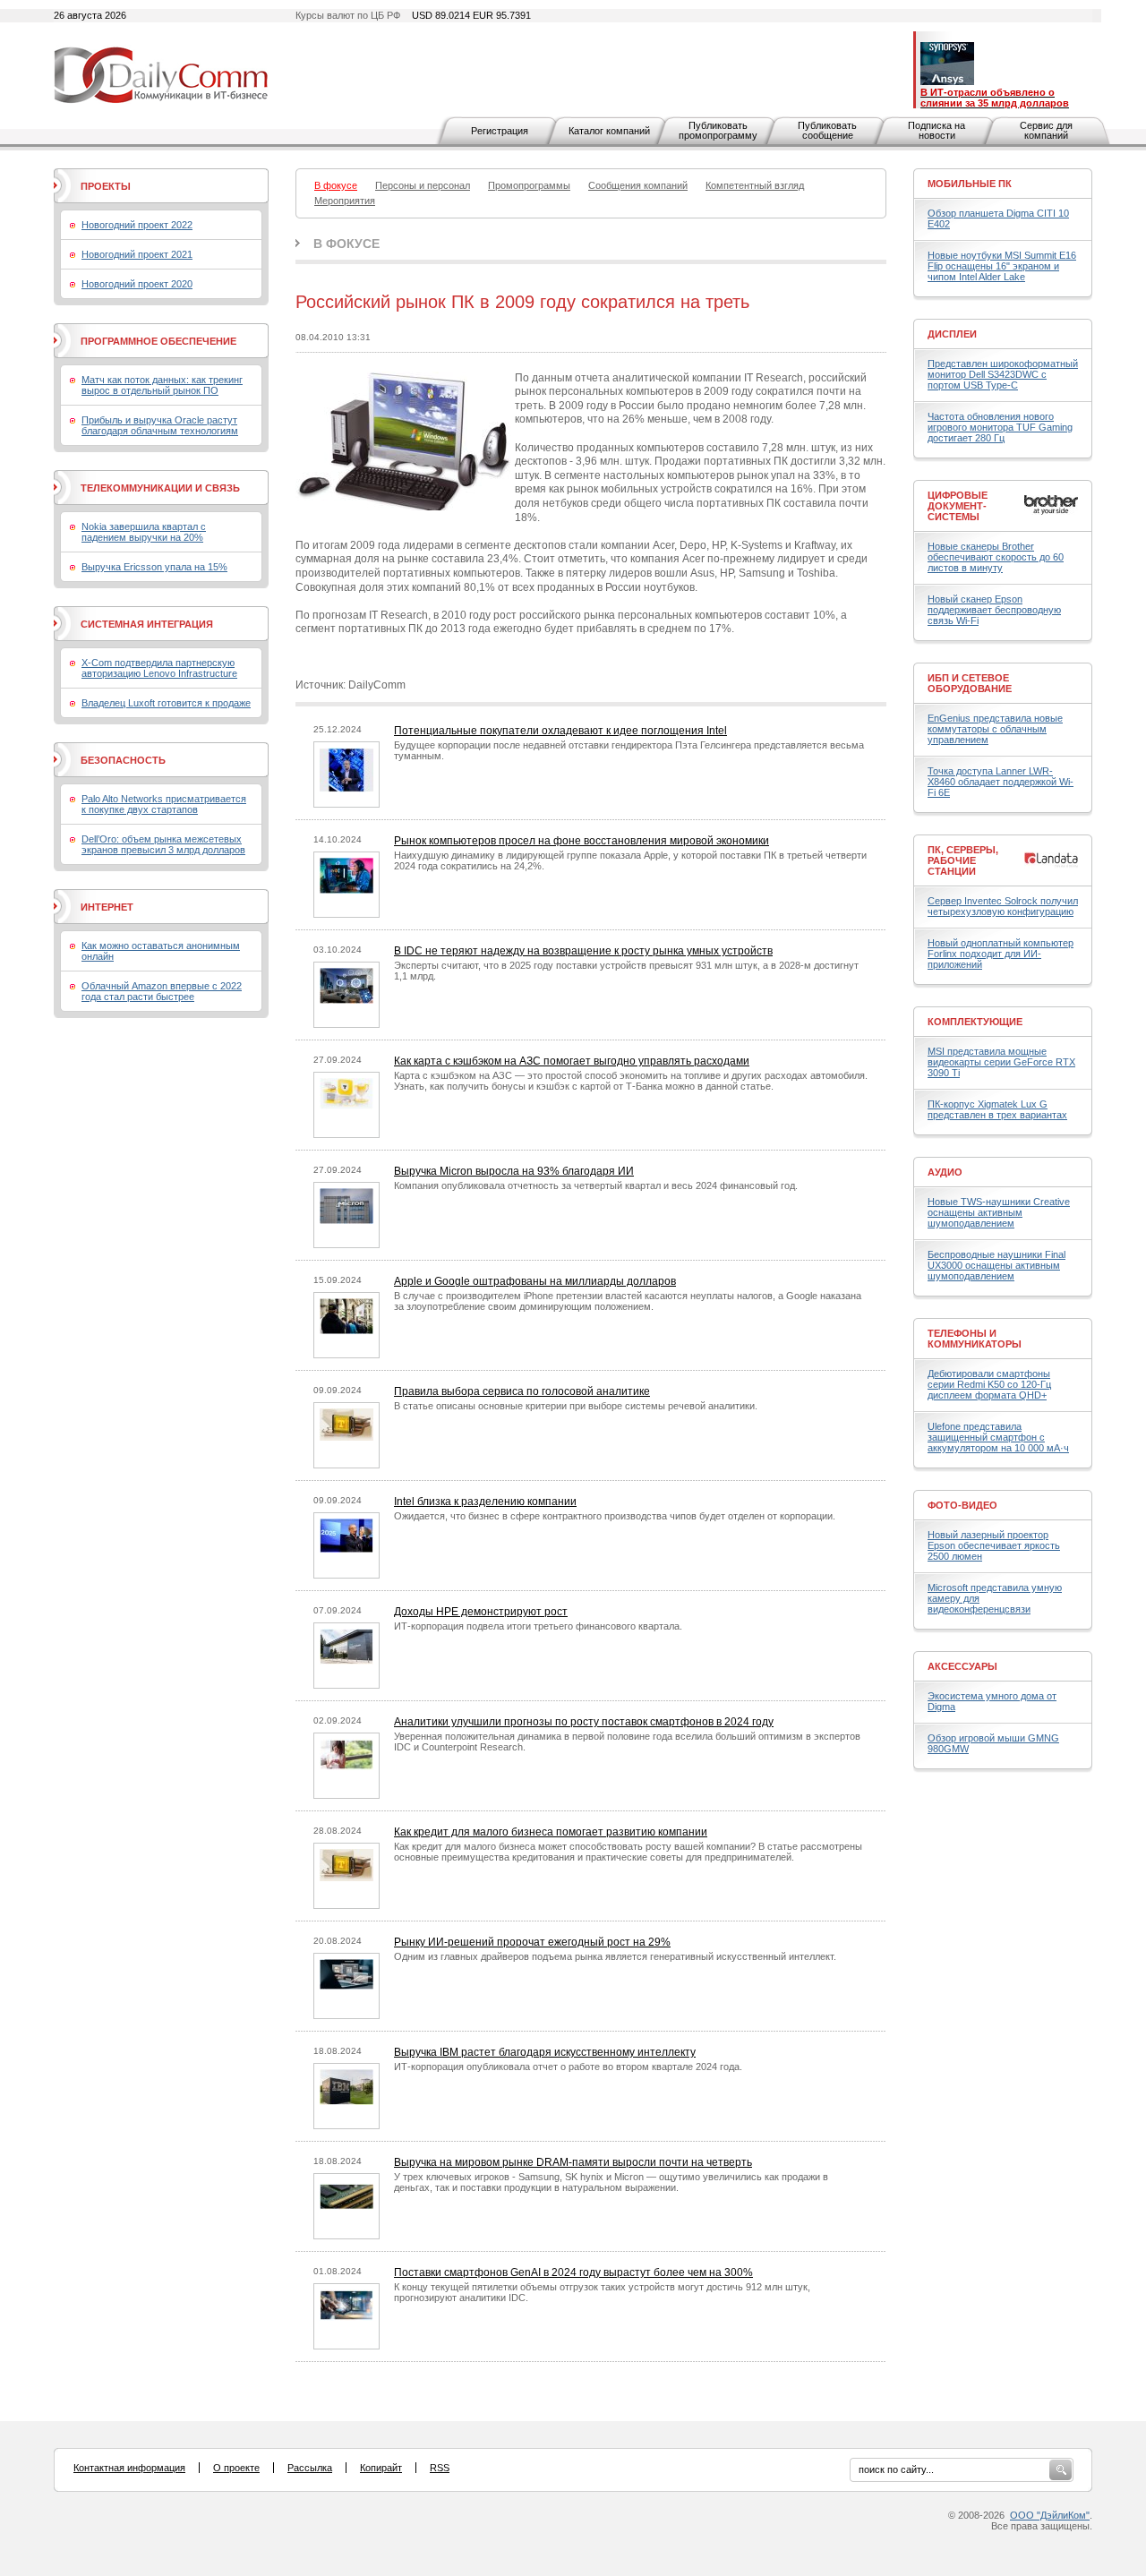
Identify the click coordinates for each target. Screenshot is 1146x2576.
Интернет (107, 907)
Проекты (106, 186)
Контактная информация (129, 2468)
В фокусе (346, 244)
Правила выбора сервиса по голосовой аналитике (522, 1391)
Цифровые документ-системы (958, 506)
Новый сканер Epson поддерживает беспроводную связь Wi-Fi (994, 610)
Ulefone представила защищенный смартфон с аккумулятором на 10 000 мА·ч (998, 1437)
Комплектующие (975, 1022)
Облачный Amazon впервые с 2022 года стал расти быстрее (162, 991)
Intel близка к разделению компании (485, 1502)
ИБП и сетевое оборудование (970, 683)
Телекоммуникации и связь (160, 488)
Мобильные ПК (970, 184)
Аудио (945, 1172)
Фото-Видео (962, 1505)
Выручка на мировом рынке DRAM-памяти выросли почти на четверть (573, 2162)
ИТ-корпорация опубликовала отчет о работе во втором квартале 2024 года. (568, 2067)
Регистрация (500, 131)
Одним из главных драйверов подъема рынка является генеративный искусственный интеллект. (615, 1956)
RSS (440, 2468)
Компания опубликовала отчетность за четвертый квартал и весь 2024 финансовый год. (596, 1185)
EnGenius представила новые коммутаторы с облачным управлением (995, 729)
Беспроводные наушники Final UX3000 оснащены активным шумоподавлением (996, 1265)
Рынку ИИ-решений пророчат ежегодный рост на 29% (532, 1942)
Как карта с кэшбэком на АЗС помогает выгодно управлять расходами (572, 1061)
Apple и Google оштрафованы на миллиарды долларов (535, 1281)
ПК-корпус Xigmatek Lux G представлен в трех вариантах (997, 1109)
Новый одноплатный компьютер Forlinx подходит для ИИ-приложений (1001, 954)
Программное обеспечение (158, 341)
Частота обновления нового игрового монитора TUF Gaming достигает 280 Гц (1000, 427)
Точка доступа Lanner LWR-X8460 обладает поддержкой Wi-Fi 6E (1001, 782)
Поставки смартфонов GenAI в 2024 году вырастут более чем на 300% (573, 2272)
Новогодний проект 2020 (137, 284)
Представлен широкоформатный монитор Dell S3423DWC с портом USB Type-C (1003, 374)
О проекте (236, 2468)
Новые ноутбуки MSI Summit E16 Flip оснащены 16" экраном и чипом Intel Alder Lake (1002, 266)
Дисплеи (952, 334)
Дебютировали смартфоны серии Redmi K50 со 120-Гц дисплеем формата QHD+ (989, 1384)
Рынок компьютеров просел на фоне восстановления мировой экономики (582, 841)
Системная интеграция (147, 624)
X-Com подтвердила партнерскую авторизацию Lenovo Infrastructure (159, 668)
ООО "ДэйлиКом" (1050, 2515)
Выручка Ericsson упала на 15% (154, 567)
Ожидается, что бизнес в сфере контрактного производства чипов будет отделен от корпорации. (615, 1516)
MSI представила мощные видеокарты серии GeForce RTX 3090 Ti (1001, 1062)
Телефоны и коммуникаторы (975, 1339)
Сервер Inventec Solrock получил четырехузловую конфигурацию (1003, 906)
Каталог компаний (609, 131)
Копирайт (381, 2468)
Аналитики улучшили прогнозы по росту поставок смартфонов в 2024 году (584, 1722)
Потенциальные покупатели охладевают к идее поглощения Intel (560, 731)
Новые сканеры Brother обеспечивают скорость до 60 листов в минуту (996, 557)
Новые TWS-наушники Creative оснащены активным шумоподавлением (999, 1212)
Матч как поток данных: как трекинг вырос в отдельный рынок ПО (162, 385)
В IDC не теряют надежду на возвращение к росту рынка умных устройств (583, 951)
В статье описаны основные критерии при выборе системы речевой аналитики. (576, 1406)
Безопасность (123, 760)
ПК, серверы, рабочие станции (963, 860)
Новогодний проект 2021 (137, 254)
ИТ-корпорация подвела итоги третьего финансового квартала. (538, 1626)
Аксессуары (962, 1666)
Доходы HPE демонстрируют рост (481, 1612)
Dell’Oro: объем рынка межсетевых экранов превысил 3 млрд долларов (163, 844)
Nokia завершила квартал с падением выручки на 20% (144, 532)
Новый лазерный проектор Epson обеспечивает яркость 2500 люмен (994, 1545)
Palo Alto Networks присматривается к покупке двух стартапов (164, 804)
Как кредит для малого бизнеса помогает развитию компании (551, 1832)
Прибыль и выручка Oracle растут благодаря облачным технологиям (160, 425)
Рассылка (310, 2468)
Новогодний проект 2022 (137, 225)
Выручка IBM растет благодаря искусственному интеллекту (545, 2052)
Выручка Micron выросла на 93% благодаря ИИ (514, 1171)
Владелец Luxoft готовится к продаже (166, 703)
